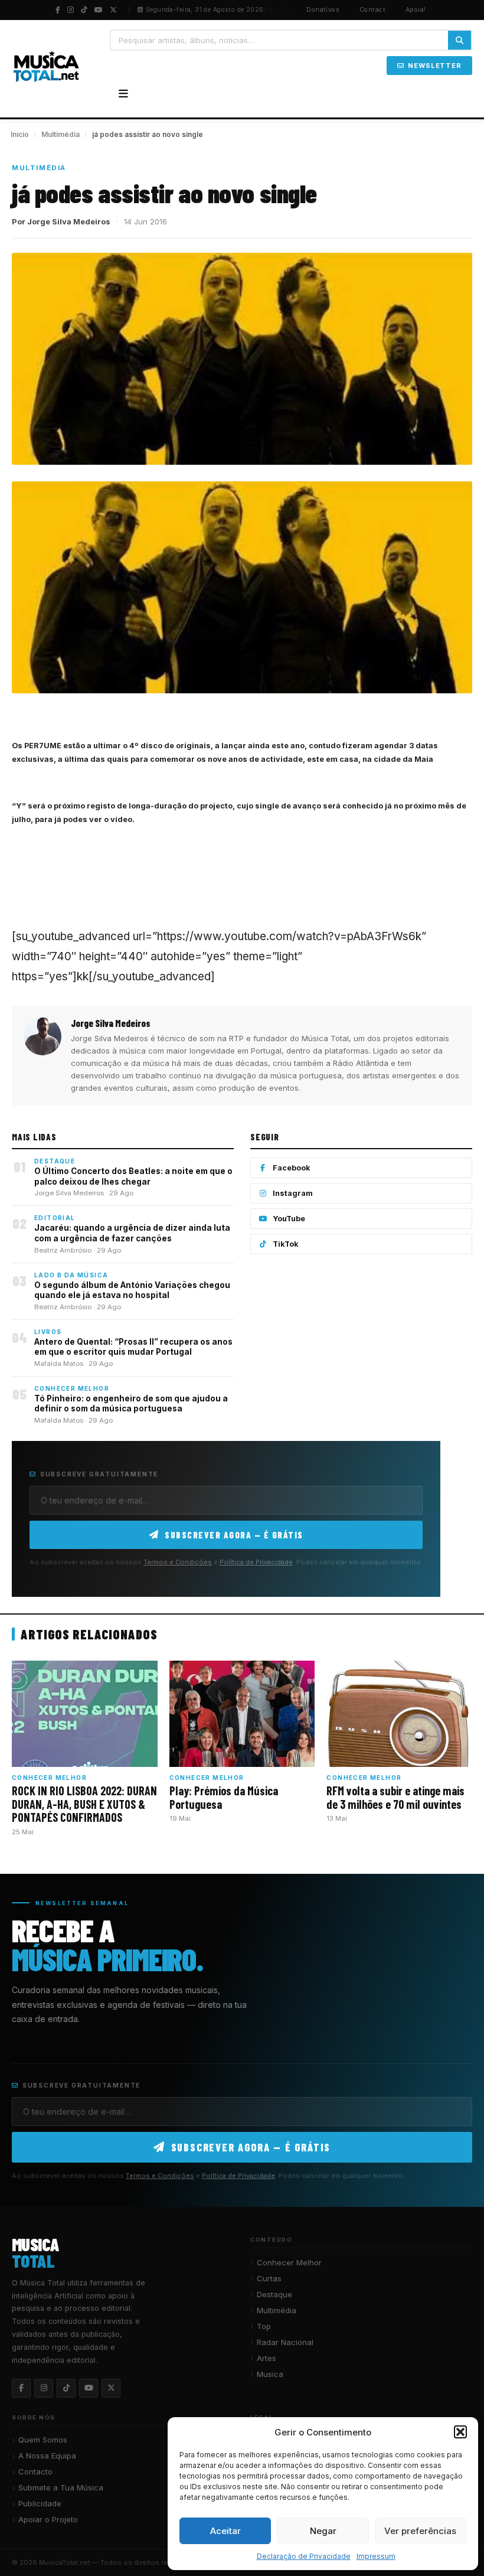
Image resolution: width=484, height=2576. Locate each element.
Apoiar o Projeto (48, 2519)
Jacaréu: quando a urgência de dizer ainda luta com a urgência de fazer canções (132, 1233)
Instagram (293, 1193)
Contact (372, 10)
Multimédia (60, 134)
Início (20, 134)
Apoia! (416, 10)
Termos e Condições (178, 1562)
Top (264, 2326)
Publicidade (40, 2503)
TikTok (286, 1244)
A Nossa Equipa (47, 2456)
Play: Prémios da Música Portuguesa (224, 1797)
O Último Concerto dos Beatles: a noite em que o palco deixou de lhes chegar (133, 1176)
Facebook (292, 1168)
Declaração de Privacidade (304, 2556)
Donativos (323, 10)
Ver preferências (420, 2531)
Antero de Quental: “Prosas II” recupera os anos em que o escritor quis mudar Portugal (133, 1347)
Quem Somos (43, 2440)
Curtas (269, 2278)
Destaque (274, 2294)
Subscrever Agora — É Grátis (234, 1535)
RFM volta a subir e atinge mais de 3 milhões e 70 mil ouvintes (395, 1797)
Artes (266, 2358)
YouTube (289, 1219)
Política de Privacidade (256, 1562)
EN (288, 10)
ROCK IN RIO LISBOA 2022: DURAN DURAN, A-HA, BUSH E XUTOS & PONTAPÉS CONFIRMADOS (84, 1804)
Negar (323, 2531)
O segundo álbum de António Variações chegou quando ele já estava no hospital (132, 1290)
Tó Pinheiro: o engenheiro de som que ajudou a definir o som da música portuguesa (131, 1404)
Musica (270, 2374)
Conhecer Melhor (289, 2262)
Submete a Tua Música (61, 2487)
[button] (460, 2432)
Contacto (35, 2471)
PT (269, 10)
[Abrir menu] (123, 94)
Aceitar (225, 2531)
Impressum (376, 2556)
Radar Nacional (285, 2342)
